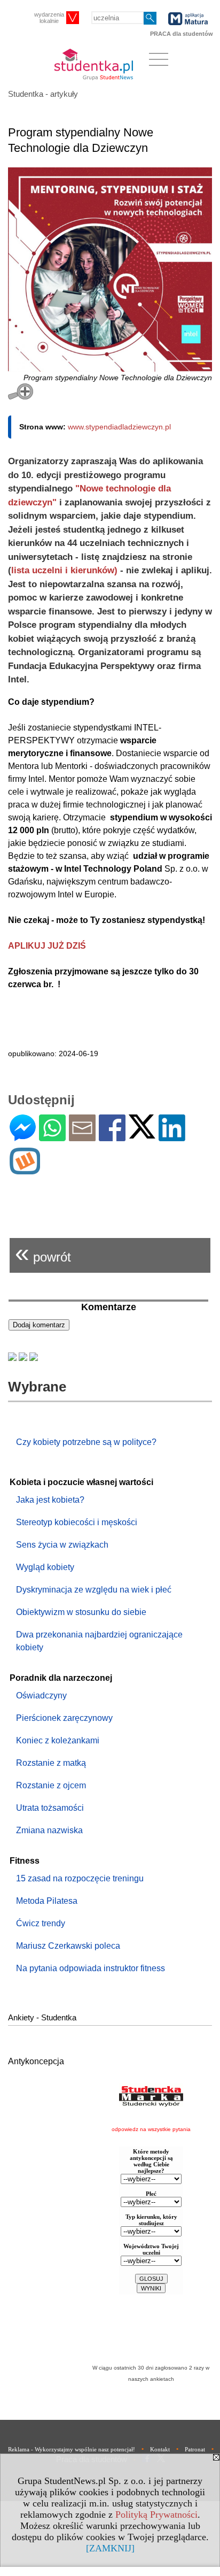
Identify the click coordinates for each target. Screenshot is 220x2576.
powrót (43, 1253)
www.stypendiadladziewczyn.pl (119, 427)
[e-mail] (82, 1137)
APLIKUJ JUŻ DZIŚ (47, 946)
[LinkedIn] (172, 1137)
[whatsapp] (52, 1137)
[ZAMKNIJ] (110, 2548)
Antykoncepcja (36, 2061)
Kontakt (160, 2449)
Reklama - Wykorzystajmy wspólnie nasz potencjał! (72, 2449)
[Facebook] (112, 1137)
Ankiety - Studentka (42, 2017)
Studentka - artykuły (43, 94)
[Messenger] (23, 1137)
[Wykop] (25, 1170)
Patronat (195, 2449)
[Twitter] (142, 1134)
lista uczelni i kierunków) (64, 570)
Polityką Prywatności (156, 2515)
